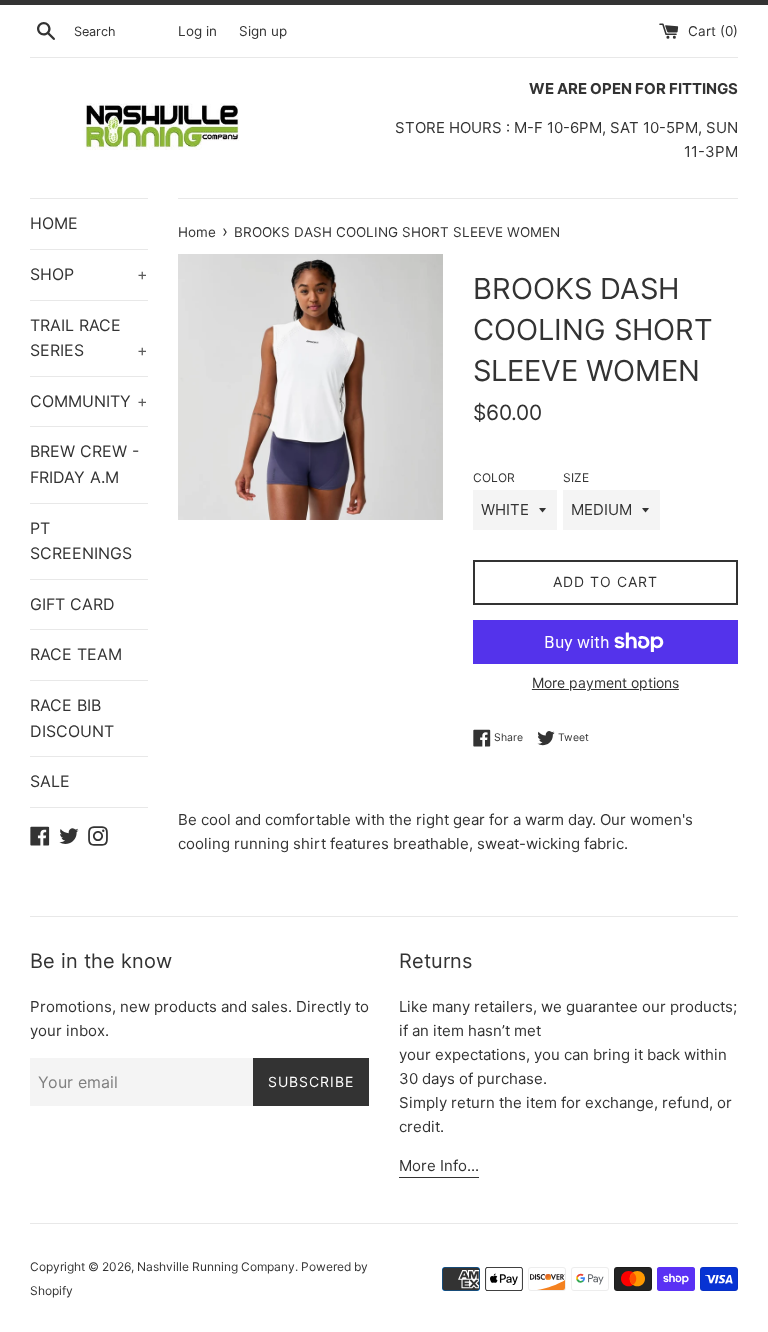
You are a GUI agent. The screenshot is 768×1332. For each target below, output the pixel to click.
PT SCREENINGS (81, 541)
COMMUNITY (89, 401)
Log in (197, 31)
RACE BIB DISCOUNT (72, 718)
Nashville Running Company (216, 1266)
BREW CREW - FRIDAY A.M (84, 464)
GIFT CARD (72, 604)
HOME (54, 223)
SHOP (89, 274)
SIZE (576, 477)
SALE (50, 781)
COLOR (494, 477)
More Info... (439, 1165)
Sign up (263, 31)
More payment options (605, 682)
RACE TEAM (76, 654)
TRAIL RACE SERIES (89, 338)
